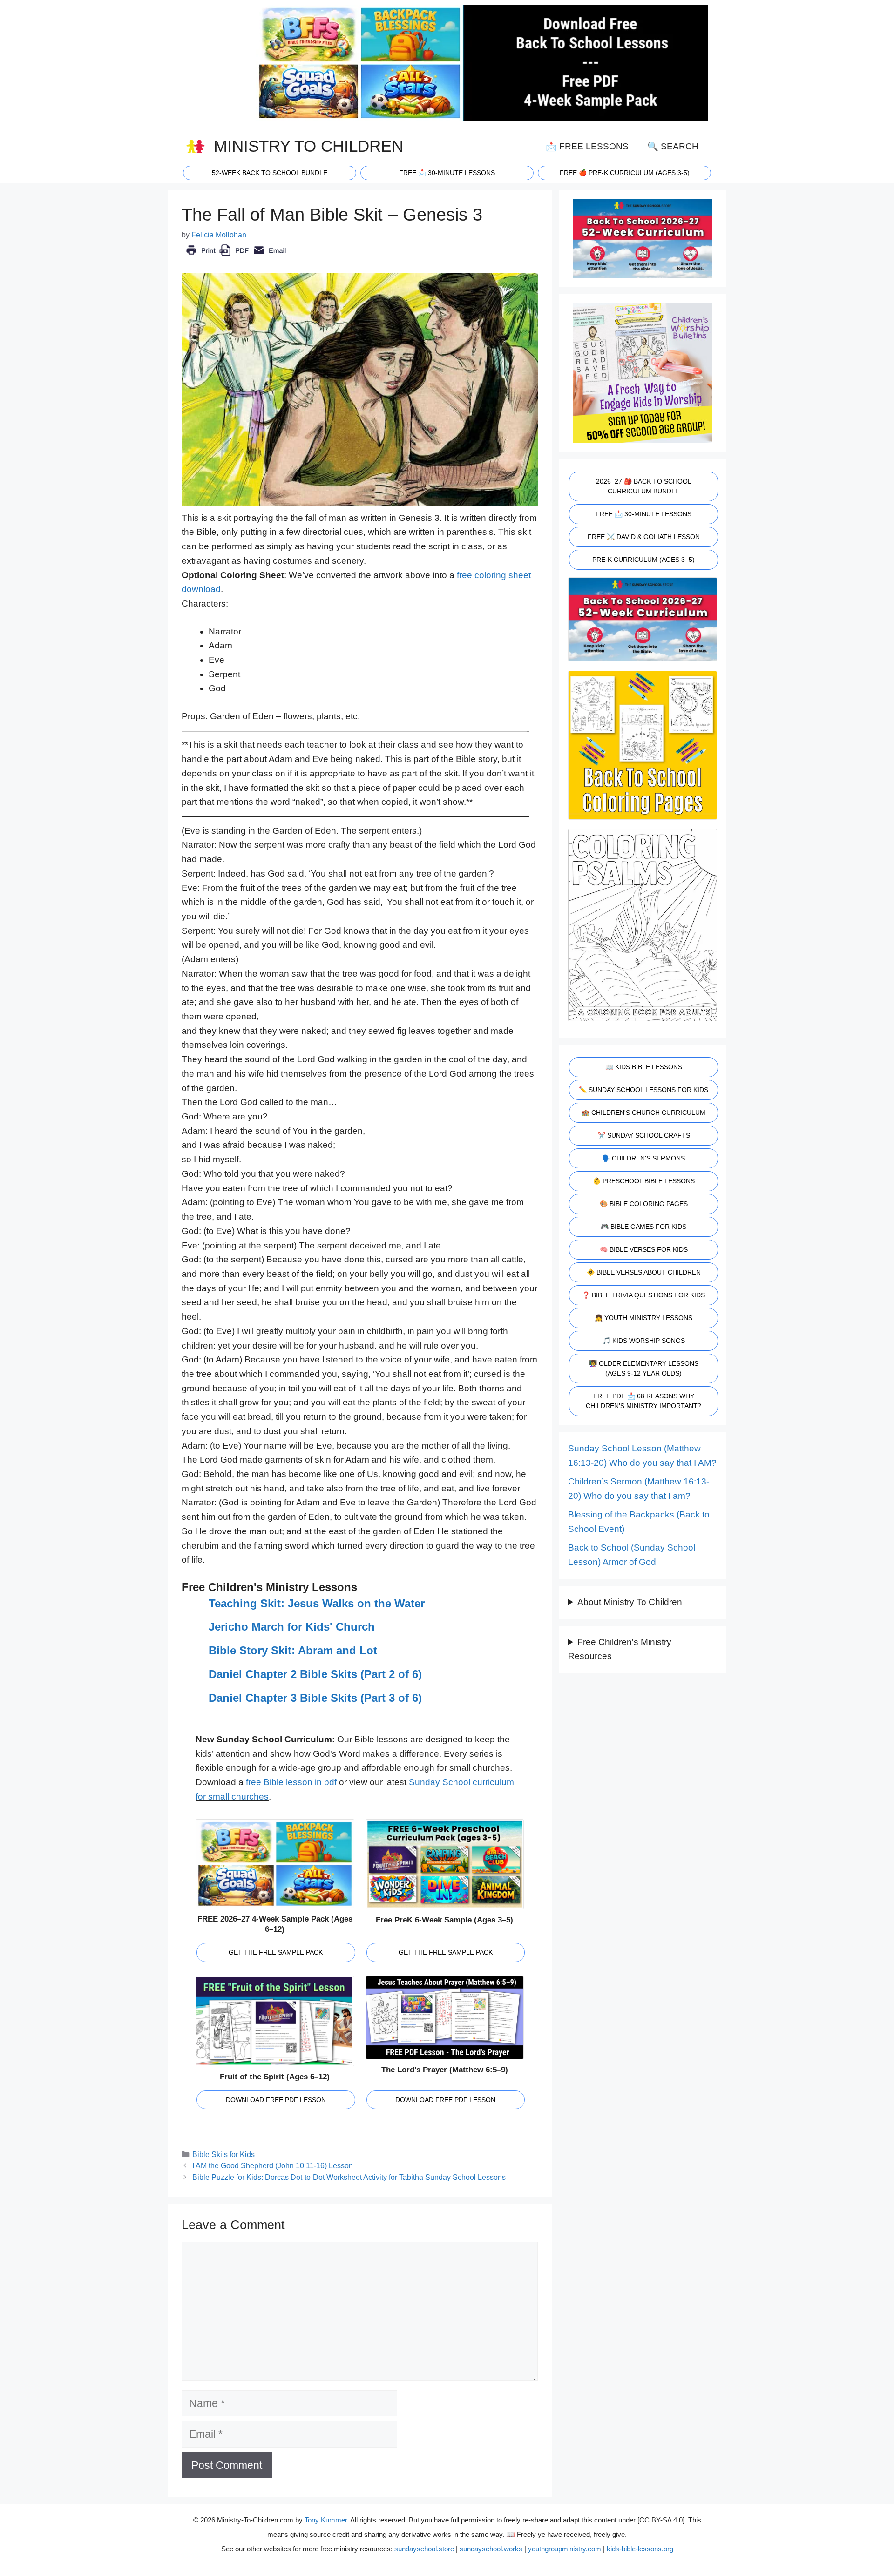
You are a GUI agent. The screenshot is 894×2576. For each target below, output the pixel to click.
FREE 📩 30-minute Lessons (447, 173)
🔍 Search (673, 146)
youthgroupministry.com (565, 2549)
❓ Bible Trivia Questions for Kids (643, 1295)
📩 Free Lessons (587, 146)
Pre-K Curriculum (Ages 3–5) (643, 560)
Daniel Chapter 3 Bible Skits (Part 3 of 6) (315, 1698)
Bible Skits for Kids (223, 2154)
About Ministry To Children (630, 1602)
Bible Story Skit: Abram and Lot (293, 1650)
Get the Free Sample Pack (276, 1952)
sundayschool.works (491, 2549)
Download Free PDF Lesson (276, 2100)
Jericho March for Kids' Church (292, 1627)
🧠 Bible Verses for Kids (644, 1249)
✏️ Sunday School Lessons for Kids (643, 1090)
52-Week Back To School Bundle (270, 173)
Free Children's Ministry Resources (620, 1649)
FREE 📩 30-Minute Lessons (643, 514)
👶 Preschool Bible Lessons (644, 1181)
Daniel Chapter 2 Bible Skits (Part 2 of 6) (315, 1674)
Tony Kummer (326, 2520)
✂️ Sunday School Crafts (644, 1135)
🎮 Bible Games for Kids (643, 1227)
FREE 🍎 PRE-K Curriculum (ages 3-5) (625, 173)
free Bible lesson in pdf (291, 1782)
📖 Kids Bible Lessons (644, 1067)
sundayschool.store (424, 2549)
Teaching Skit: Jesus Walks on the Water (317, 1603)
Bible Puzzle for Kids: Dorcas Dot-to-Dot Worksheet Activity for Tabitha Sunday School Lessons (349, 2177)
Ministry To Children (308, 146)
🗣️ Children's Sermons (643, 1158)
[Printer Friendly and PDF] (236, 257)
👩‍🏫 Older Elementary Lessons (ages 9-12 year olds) (644, 1368)
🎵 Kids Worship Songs (644, 1341)
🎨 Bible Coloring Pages (644, 1204)
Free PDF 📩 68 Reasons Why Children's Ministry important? (643, 1401)
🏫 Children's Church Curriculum (643, 1113)
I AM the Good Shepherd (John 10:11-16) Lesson (273, 2165)
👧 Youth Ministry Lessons (643, 1318)
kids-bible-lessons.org (640, 2549)
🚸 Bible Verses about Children (644, 1272)
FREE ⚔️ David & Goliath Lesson (644, 537)
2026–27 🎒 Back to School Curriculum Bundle (644, 486)
